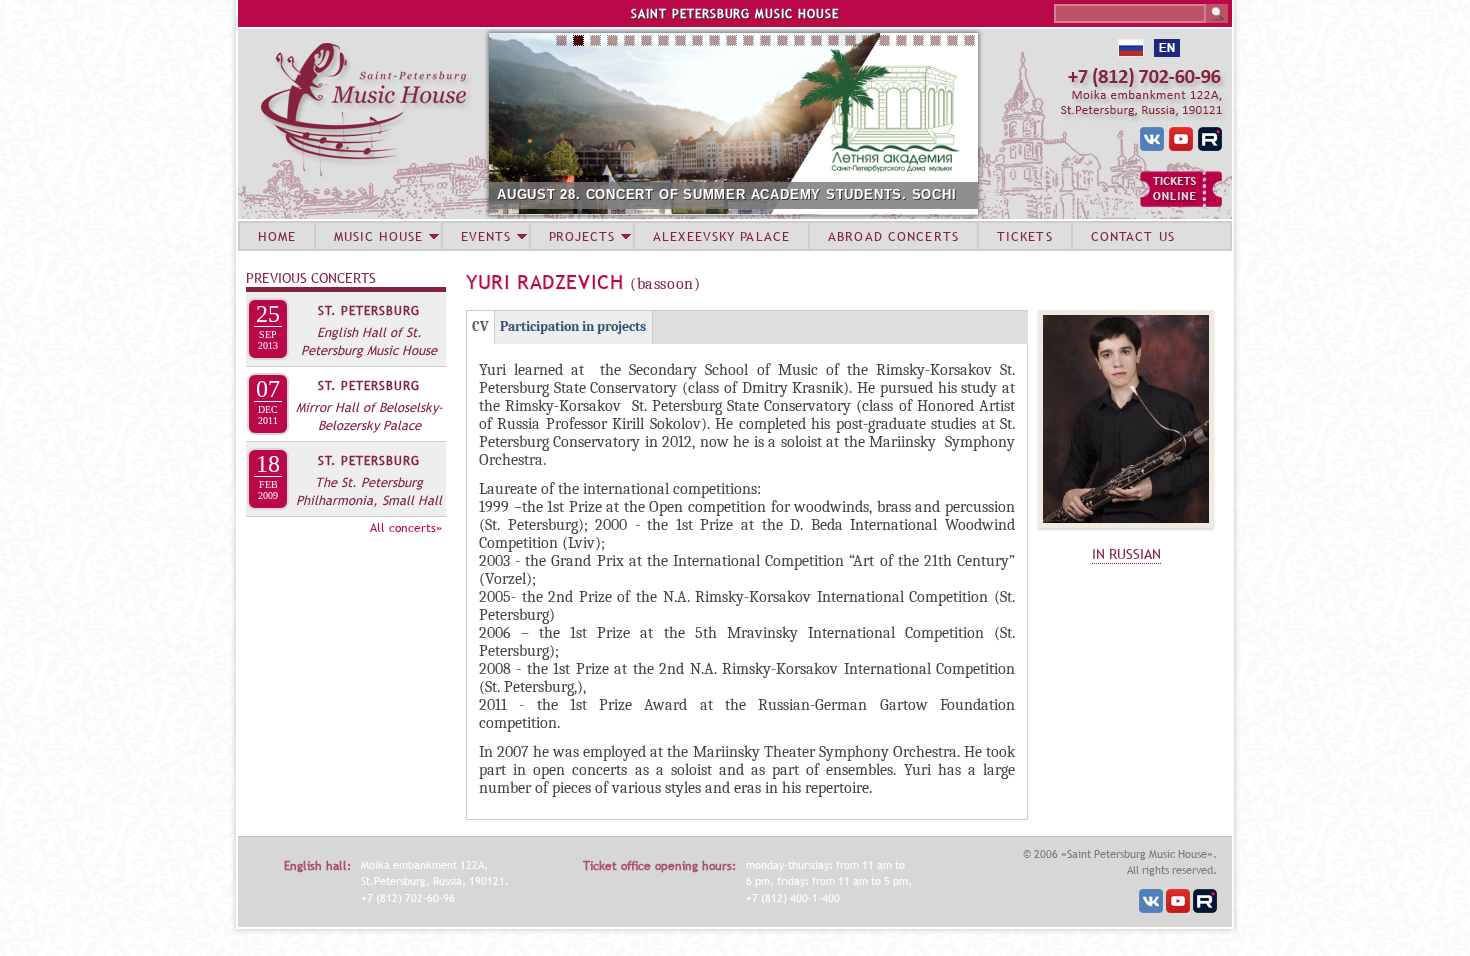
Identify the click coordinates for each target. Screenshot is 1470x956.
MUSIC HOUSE (378, 236)
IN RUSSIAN (1126, 554)
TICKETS (1025, 236)
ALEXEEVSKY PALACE (721, 236)
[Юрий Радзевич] (1126, 533)
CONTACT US (1133, 236)
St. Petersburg (369, 311)
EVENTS (486, 236)
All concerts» (406, 528)
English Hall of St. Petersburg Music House (369, 341)
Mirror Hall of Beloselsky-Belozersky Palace (369, 416)
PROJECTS (582, 236)
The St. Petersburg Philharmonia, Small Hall (369, 491)
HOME (277, 236)
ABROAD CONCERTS (893, 236)
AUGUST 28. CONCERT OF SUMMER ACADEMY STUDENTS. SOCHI (727, 194)
